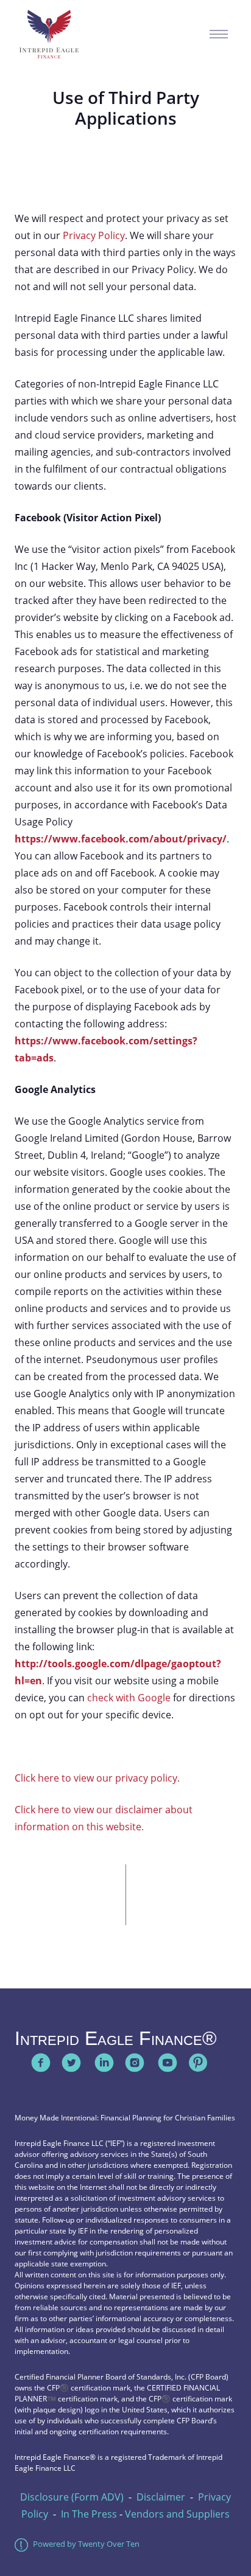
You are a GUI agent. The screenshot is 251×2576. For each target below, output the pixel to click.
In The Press (89, 2514)
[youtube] (168, 2063)
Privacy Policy (94, 235)
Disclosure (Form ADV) (72, 2497)
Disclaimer (161, 2497)
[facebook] (41, 2063)
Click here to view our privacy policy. (97, 1778)
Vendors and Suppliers (177, 2514)
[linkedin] (104, 2063)
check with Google (129, 1698)
